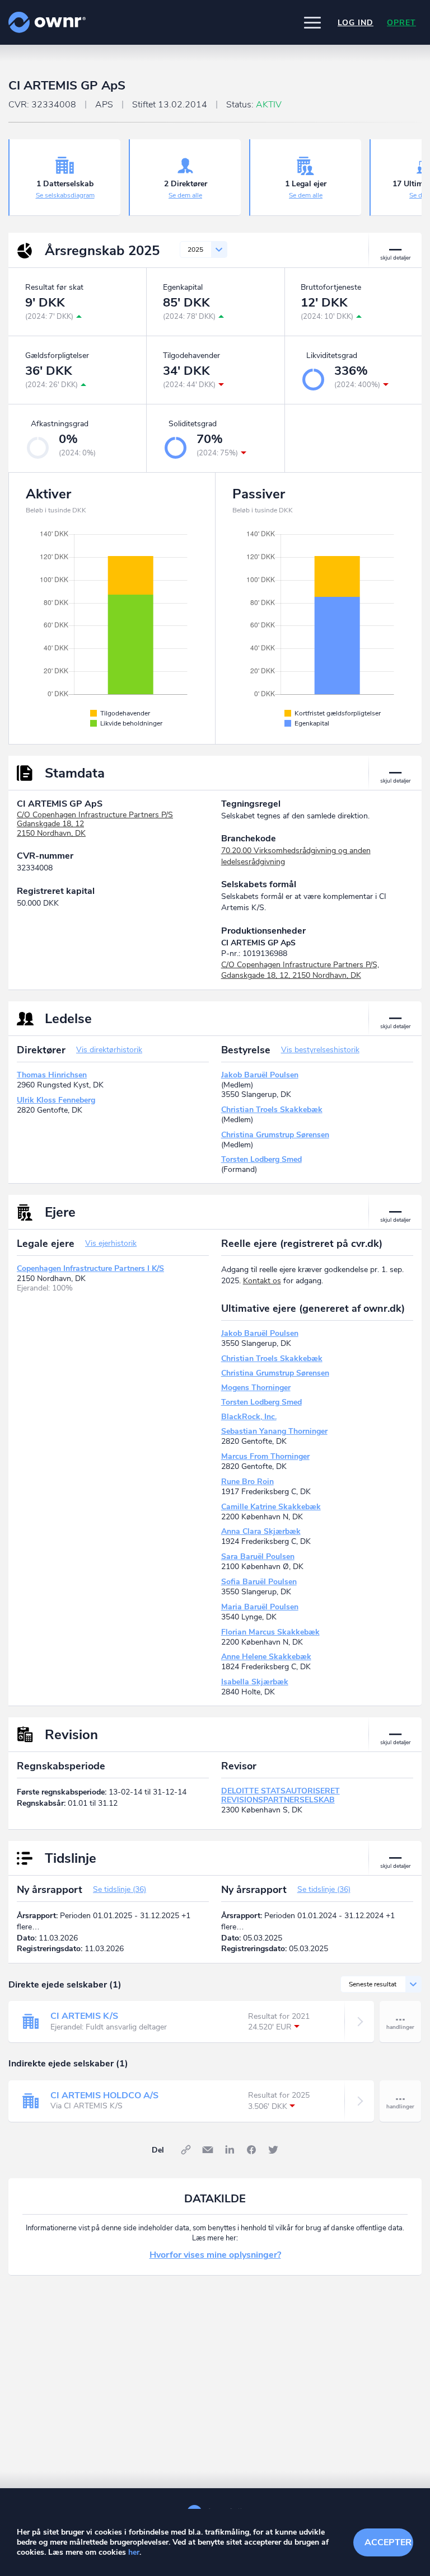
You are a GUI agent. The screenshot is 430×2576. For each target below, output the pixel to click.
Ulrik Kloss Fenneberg (56, 1100)
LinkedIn (230, 2150)
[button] (312, 22)
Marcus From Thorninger (265, 1456)
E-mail (208, 2150)
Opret (401, 23)
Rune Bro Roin (247, 1482)
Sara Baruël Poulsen (258, 1557)
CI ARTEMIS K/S (84, 2016)
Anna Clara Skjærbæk (261, 1531)
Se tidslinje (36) (120, 1889)
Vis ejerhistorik (111, 1243)
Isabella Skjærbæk (255, 1682)
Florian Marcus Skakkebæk (270, 1632)
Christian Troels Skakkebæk (272, 1110)
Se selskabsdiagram (65, 195)
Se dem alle (185, 195)
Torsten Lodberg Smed (261, 1159)
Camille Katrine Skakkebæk (271, 1507)
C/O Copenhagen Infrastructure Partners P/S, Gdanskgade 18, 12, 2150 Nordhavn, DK (300, 970)
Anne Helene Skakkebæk (266, 1657)
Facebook (251, 2150)
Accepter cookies (389, 2542)
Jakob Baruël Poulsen (260, 1075)
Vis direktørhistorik (109, 1050)
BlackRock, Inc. (249, 1417)
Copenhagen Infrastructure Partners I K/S (90, 1268)
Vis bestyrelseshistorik (320, 1050)
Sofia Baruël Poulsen (259, 1582)
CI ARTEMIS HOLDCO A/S (104, 2095)
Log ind (356, 23)
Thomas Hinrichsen (52, 1075)
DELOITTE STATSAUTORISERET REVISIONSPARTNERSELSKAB (281, 1795)
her (134, 2552)
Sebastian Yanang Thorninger (274, 1431)
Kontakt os (262, 1281)
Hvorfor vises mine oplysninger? (215, 2255)
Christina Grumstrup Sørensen (275, 1135)
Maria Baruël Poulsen (260, 1607)
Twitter (273, 2150)
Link (186, 2150)
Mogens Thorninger (256, 1388)
